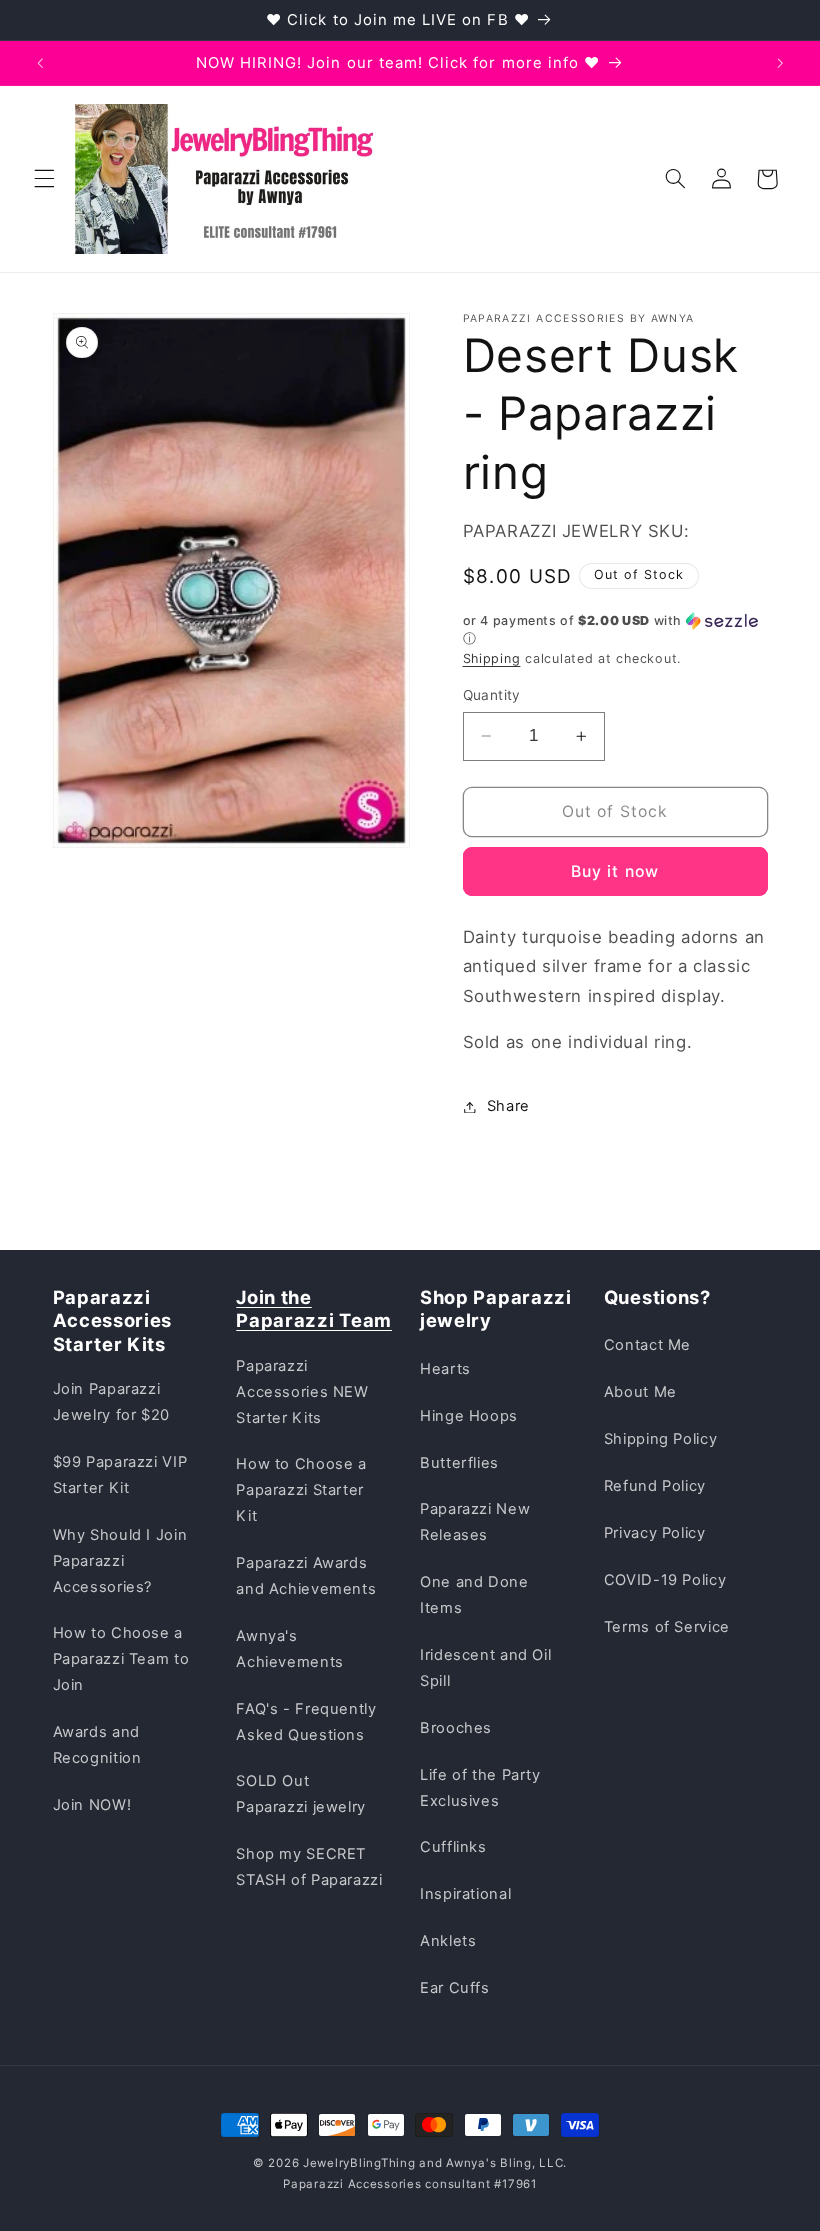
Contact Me (647, 1345)
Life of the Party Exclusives (480, 1788)
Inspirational (465, 1894)
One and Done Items (474, 1595)
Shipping (492, 658)
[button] (44, 179)
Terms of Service (667, 1627)
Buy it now (615, 871)
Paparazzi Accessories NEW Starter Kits (302, 1392)
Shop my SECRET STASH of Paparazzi (309, 1867)
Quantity (492, 695)
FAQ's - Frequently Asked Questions (306, 1722)
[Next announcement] (780, 63)
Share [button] (508, 1106)
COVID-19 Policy (665, 1580)
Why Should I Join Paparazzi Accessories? (120, 1561)
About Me (640, 1392)
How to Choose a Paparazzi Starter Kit (301, 1490)
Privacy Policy (655, 1533)
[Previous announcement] (40, 63)
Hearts (445, 1369)
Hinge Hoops (469, 1416)
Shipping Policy (660, 1439)
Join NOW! (92, 1805)
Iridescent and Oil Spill (485, 1668)
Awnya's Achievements (290, 1649)
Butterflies (459, 1463)
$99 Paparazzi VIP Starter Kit (120, 1475)
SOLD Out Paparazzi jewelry (301, 1794)
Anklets (448, 1941)
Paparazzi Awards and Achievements (306, 1576)
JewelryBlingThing (359, 2163)
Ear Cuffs (455, 1988)
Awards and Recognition (97, 1745)
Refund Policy (655, 1486)
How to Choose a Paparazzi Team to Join (121, 1659)
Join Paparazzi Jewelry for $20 (111, 1402)
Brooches (456, 1728)
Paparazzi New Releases (475, 1522)
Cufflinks (453, 1847)
